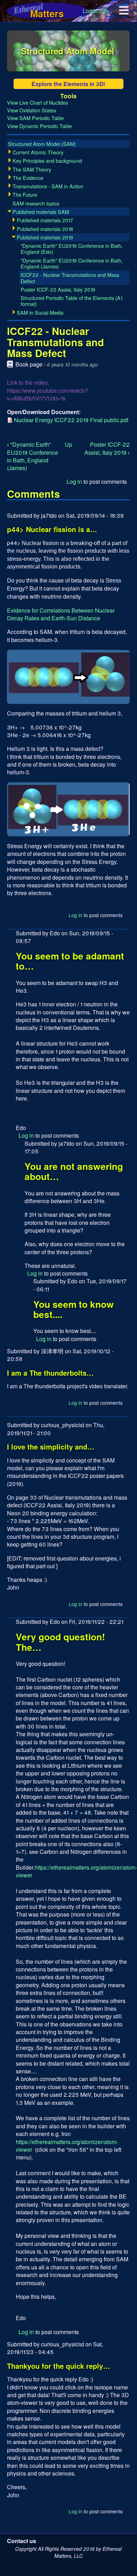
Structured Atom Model (68, 51)
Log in (74, 481)
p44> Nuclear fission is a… (52, 529)
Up (68, 444)
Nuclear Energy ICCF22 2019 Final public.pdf (71, 420)
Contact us (22, 2541)
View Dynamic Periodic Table (39, 126)
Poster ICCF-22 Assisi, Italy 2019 (107, 448)
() (42, 144)
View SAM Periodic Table (35, 118)
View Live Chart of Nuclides (37, 102)
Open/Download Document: (44, 412)
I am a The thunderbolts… (50, 1373)
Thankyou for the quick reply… (59, 2366)
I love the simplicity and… (51, 1447)
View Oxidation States (32, 110)
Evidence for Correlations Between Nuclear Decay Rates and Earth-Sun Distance (61, 614)
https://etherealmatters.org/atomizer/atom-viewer (76, 1871)
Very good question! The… (60, 1642)
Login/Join (96, 11)
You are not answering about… (74, 1171)
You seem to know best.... (74, 1309)
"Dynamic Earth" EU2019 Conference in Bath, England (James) (33, 456)
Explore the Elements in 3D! (68, 84)
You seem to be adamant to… (70, 961)
